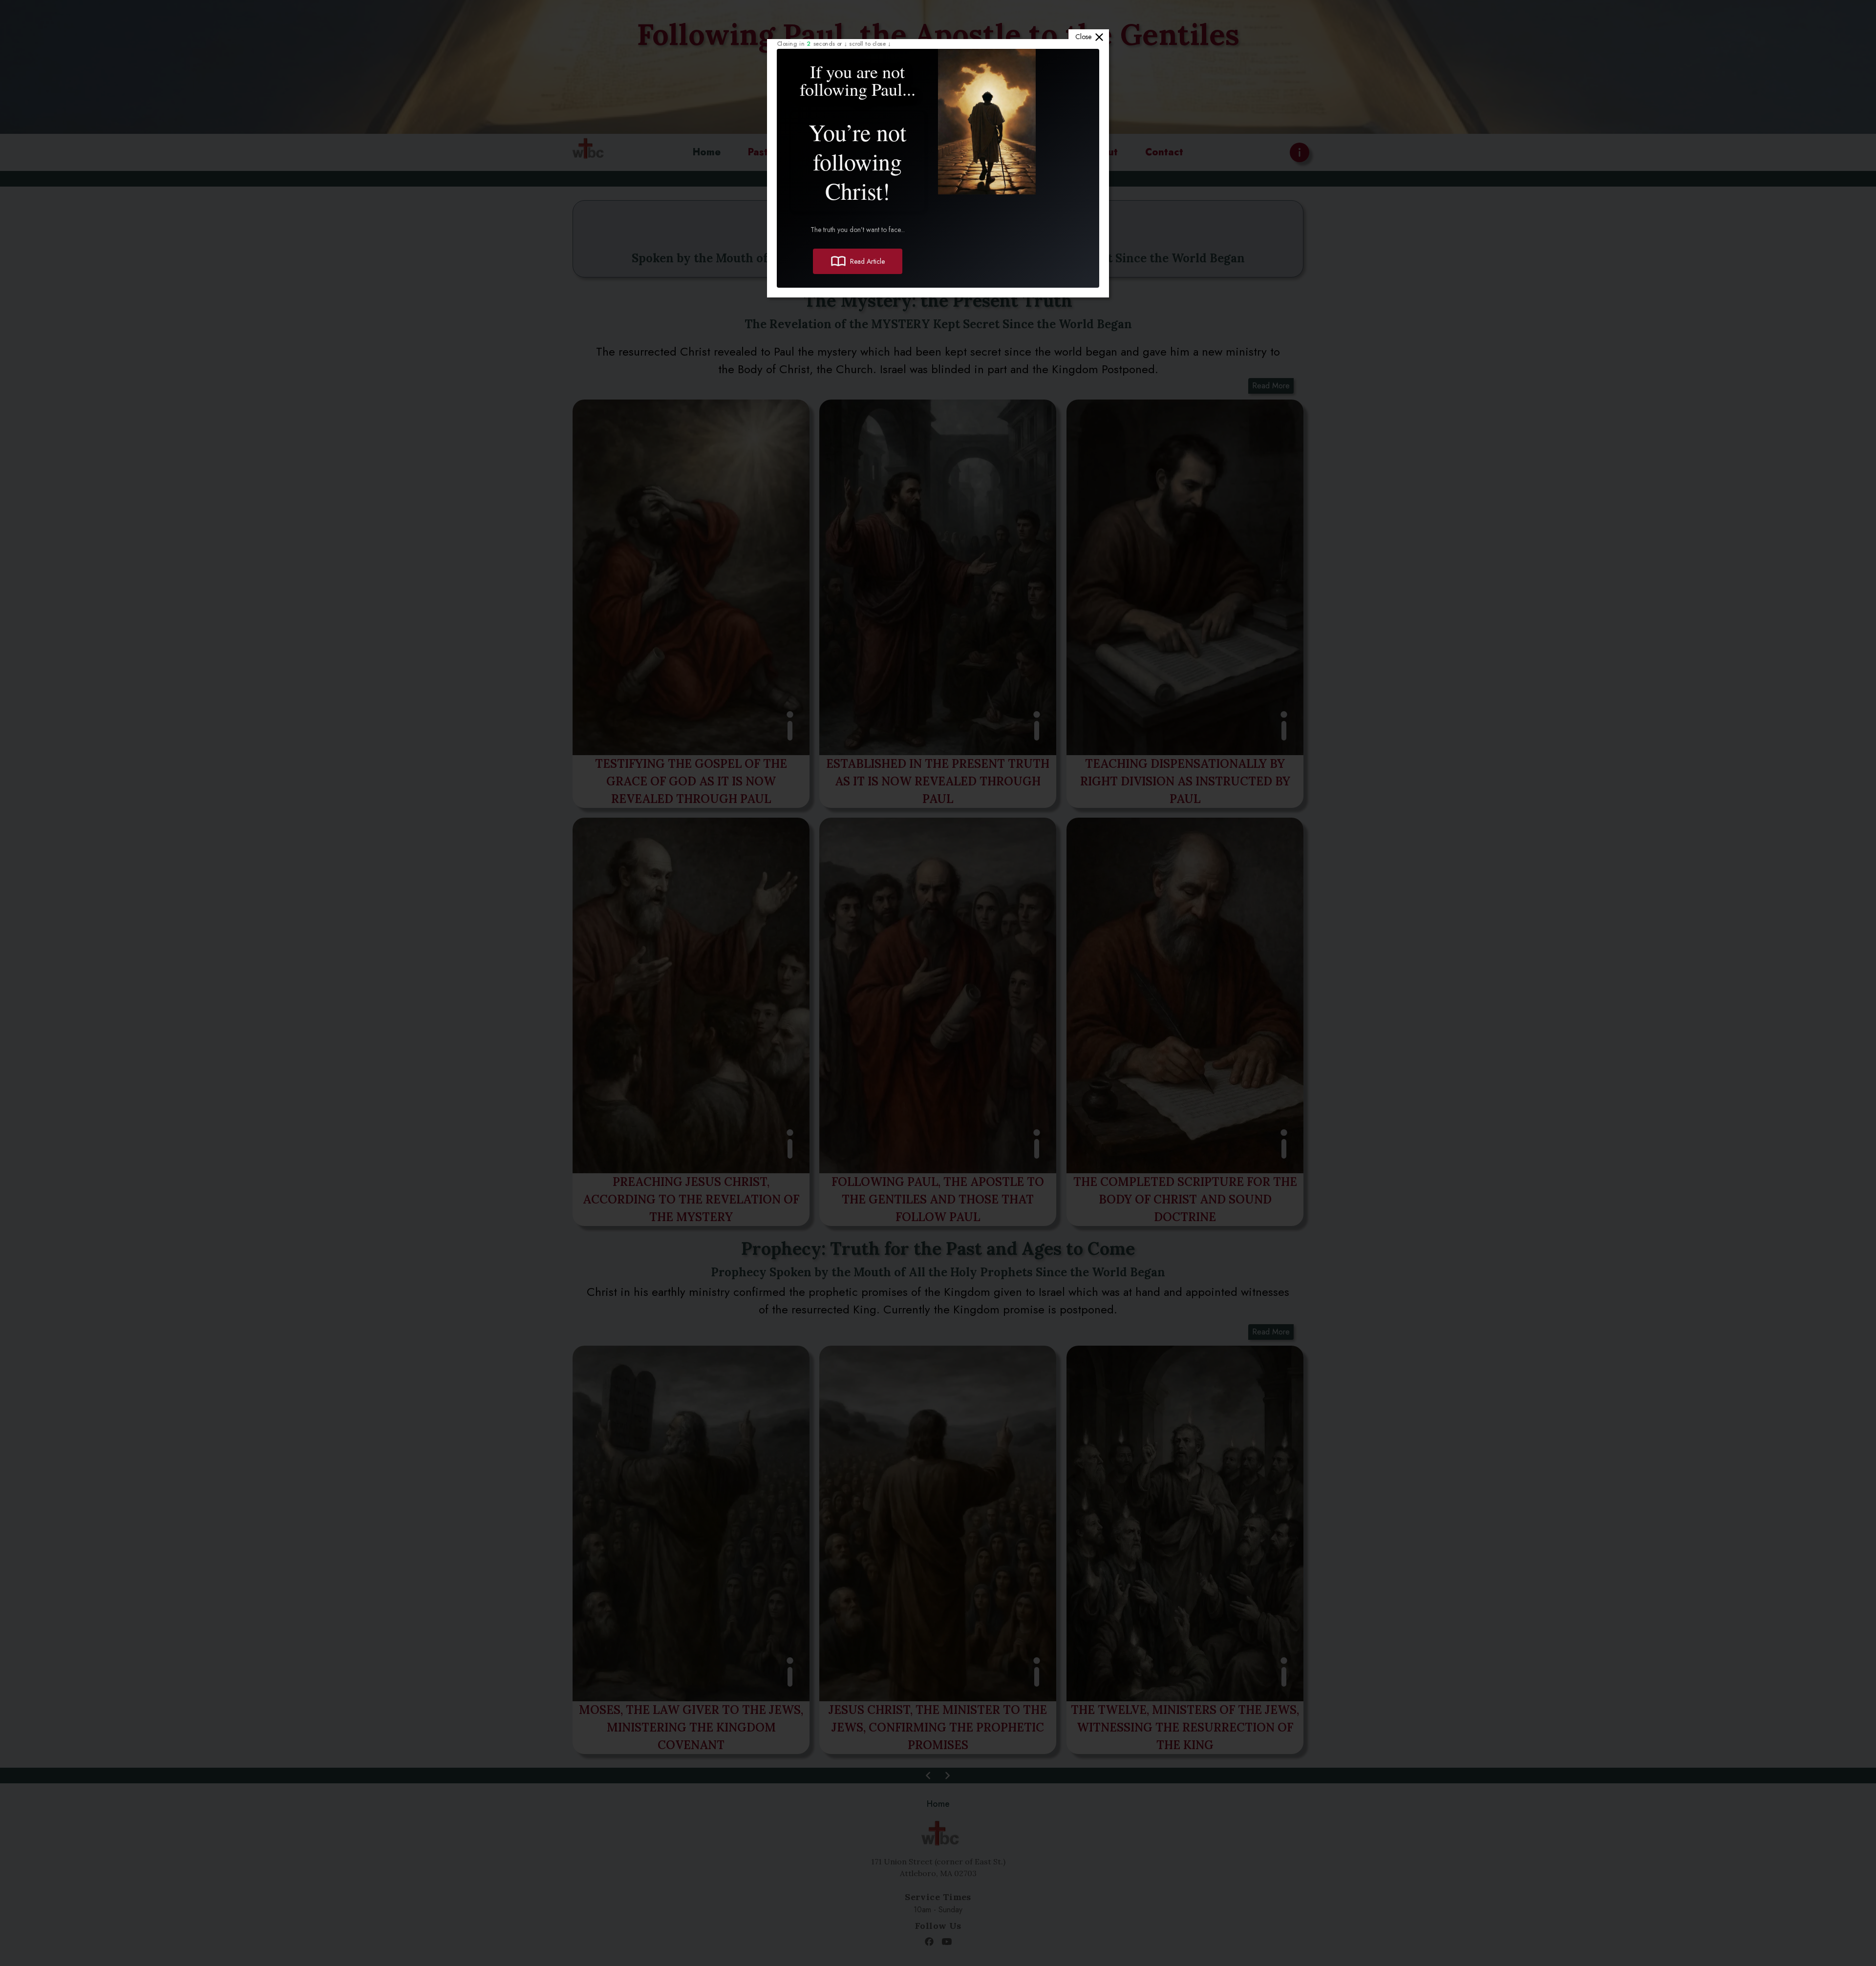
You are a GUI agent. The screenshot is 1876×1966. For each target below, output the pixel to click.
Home (707, 152)
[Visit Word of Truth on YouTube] (947, 1942)
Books (959, 152)
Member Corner (878, 152)
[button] (691, 604)
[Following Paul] (586, 152)
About (1103, 152)
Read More (1271, 386)
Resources (1026, 152)
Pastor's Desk (780, 152)
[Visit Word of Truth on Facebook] (929, 1942)
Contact (1164, 152)
